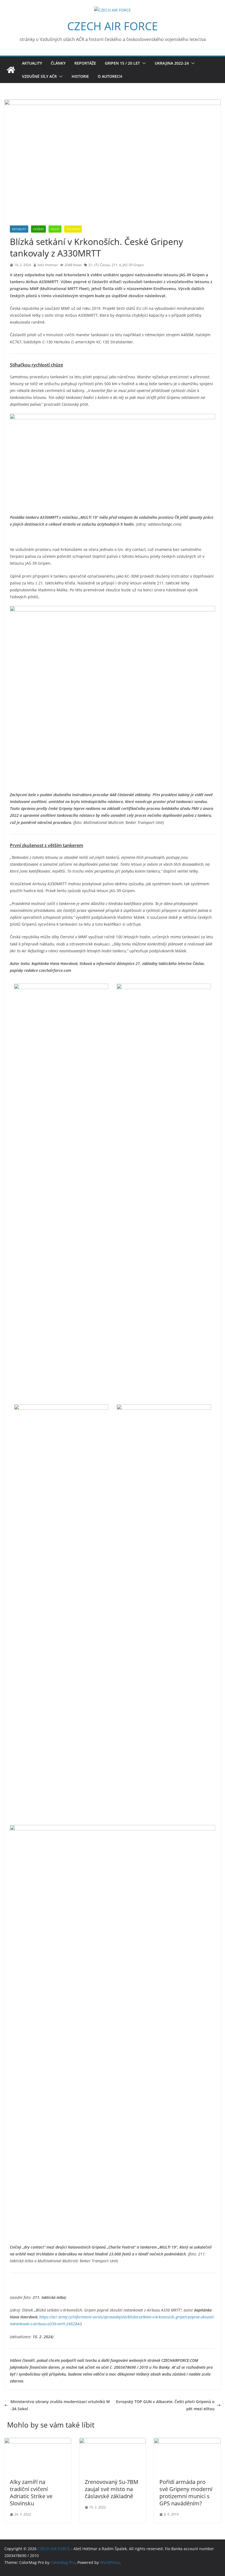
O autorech (110, 76)
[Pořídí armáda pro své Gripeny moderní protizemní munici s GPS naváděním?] (187, 2441)
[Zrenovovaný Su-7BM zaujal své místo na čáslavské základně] (113, 2441)
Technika (73, 229)
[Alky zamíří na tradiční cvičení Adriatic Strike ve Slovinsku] (38, 2441)
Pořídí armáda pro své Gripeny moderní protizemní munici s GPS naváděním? (186, 2493)
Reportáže (85, 63)
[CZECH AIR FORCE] (11, 70)
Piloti (55, 229)
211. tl (116, 265)
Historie (80, 76)
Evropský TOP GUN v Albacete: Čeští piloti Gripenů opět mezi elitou (165, 2405)
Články (58, 63)
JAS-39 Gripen (133, 265)
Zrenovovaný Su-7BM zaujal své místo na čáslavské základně (112, 2489)
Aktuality (32, 63)
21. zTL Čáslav (99, 265)
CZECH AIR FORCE (113, 26)
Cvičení (38, 229)
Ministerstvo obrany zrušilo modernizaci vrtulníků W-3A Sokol (60, 2405)
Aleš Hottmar (48, 265)
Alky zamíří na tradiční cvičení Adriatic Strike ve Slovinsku (31, 2493)
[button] (143, 63)
